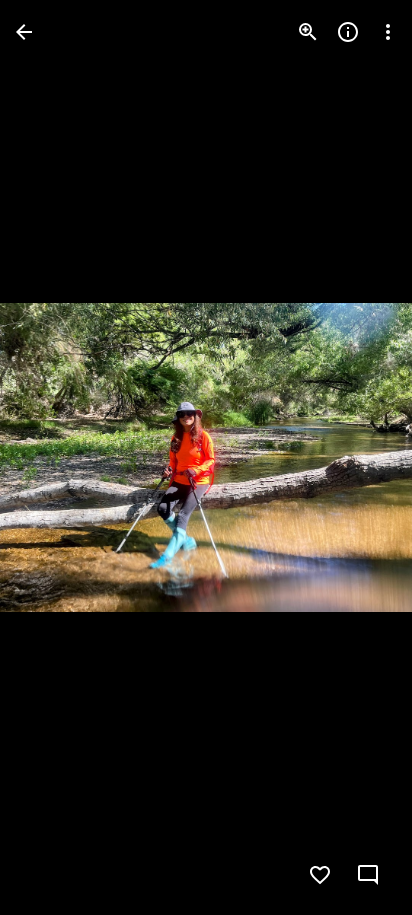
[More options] (388, 32)
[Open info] (348, 32)
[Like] (320, 875)
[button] (56, 458)
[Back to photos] (24, 32)
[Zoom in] (308, 32)
